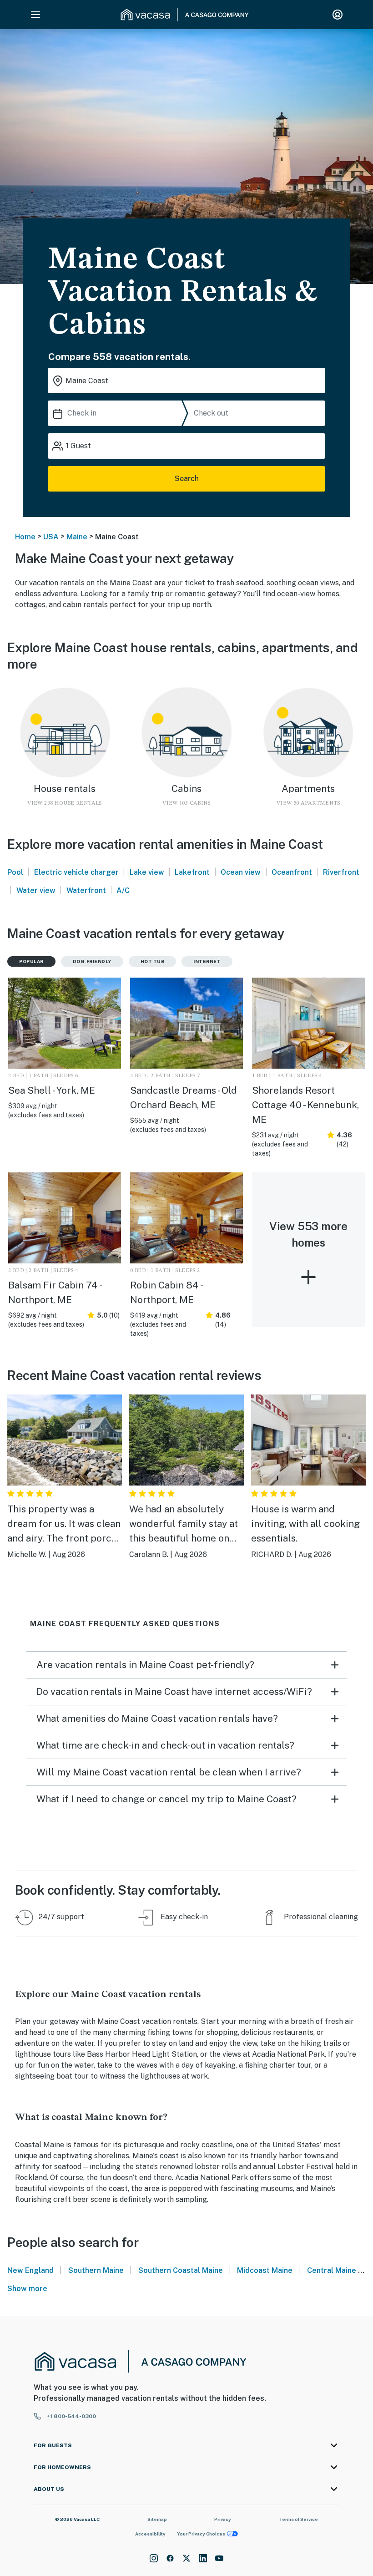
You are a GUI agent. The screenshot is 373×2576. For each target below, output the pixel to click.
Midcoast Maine (265, 2270)
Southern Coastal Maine (181, 2270)
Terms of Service (298, 2519)
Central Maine (332, 2270)
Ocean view (241, 872)
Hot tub (153, 961)
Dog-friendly (92, 961)
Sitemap (157, 2519)
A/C (123, 890)
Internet (207, 961)
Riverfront (341, 872)
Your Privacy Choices (201, 2534)
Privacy (223, 2519)
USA (51, 537)
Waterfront (86, 890)
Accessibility (150, 2534)
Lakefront (192, 872)
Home (25, 537)
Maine (77, 537)
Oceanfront (292, 872)
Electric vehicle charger (76, 872)
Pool (15, 872)
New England (30, 2270)
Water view (36, 890)
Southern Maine (96, 2270)
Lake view (147, 872)
